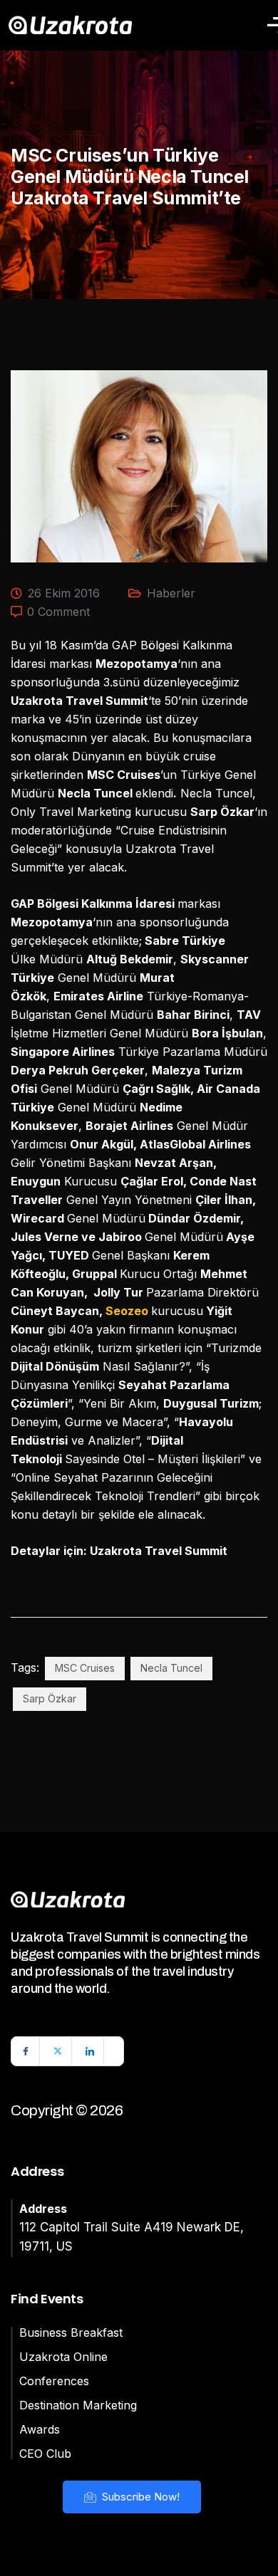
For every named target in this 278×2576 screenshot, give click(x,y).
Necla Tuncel (171, 1668)
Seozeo (127, 1311)
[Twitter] (58, 2051)
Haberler (171, 593)
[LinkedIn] (90, 2051)
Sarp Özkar (50, 1698)
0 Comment (58, 612)
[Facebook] (26, 2051)
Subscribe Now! (139, 2497)
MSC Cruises (85, 1668)
